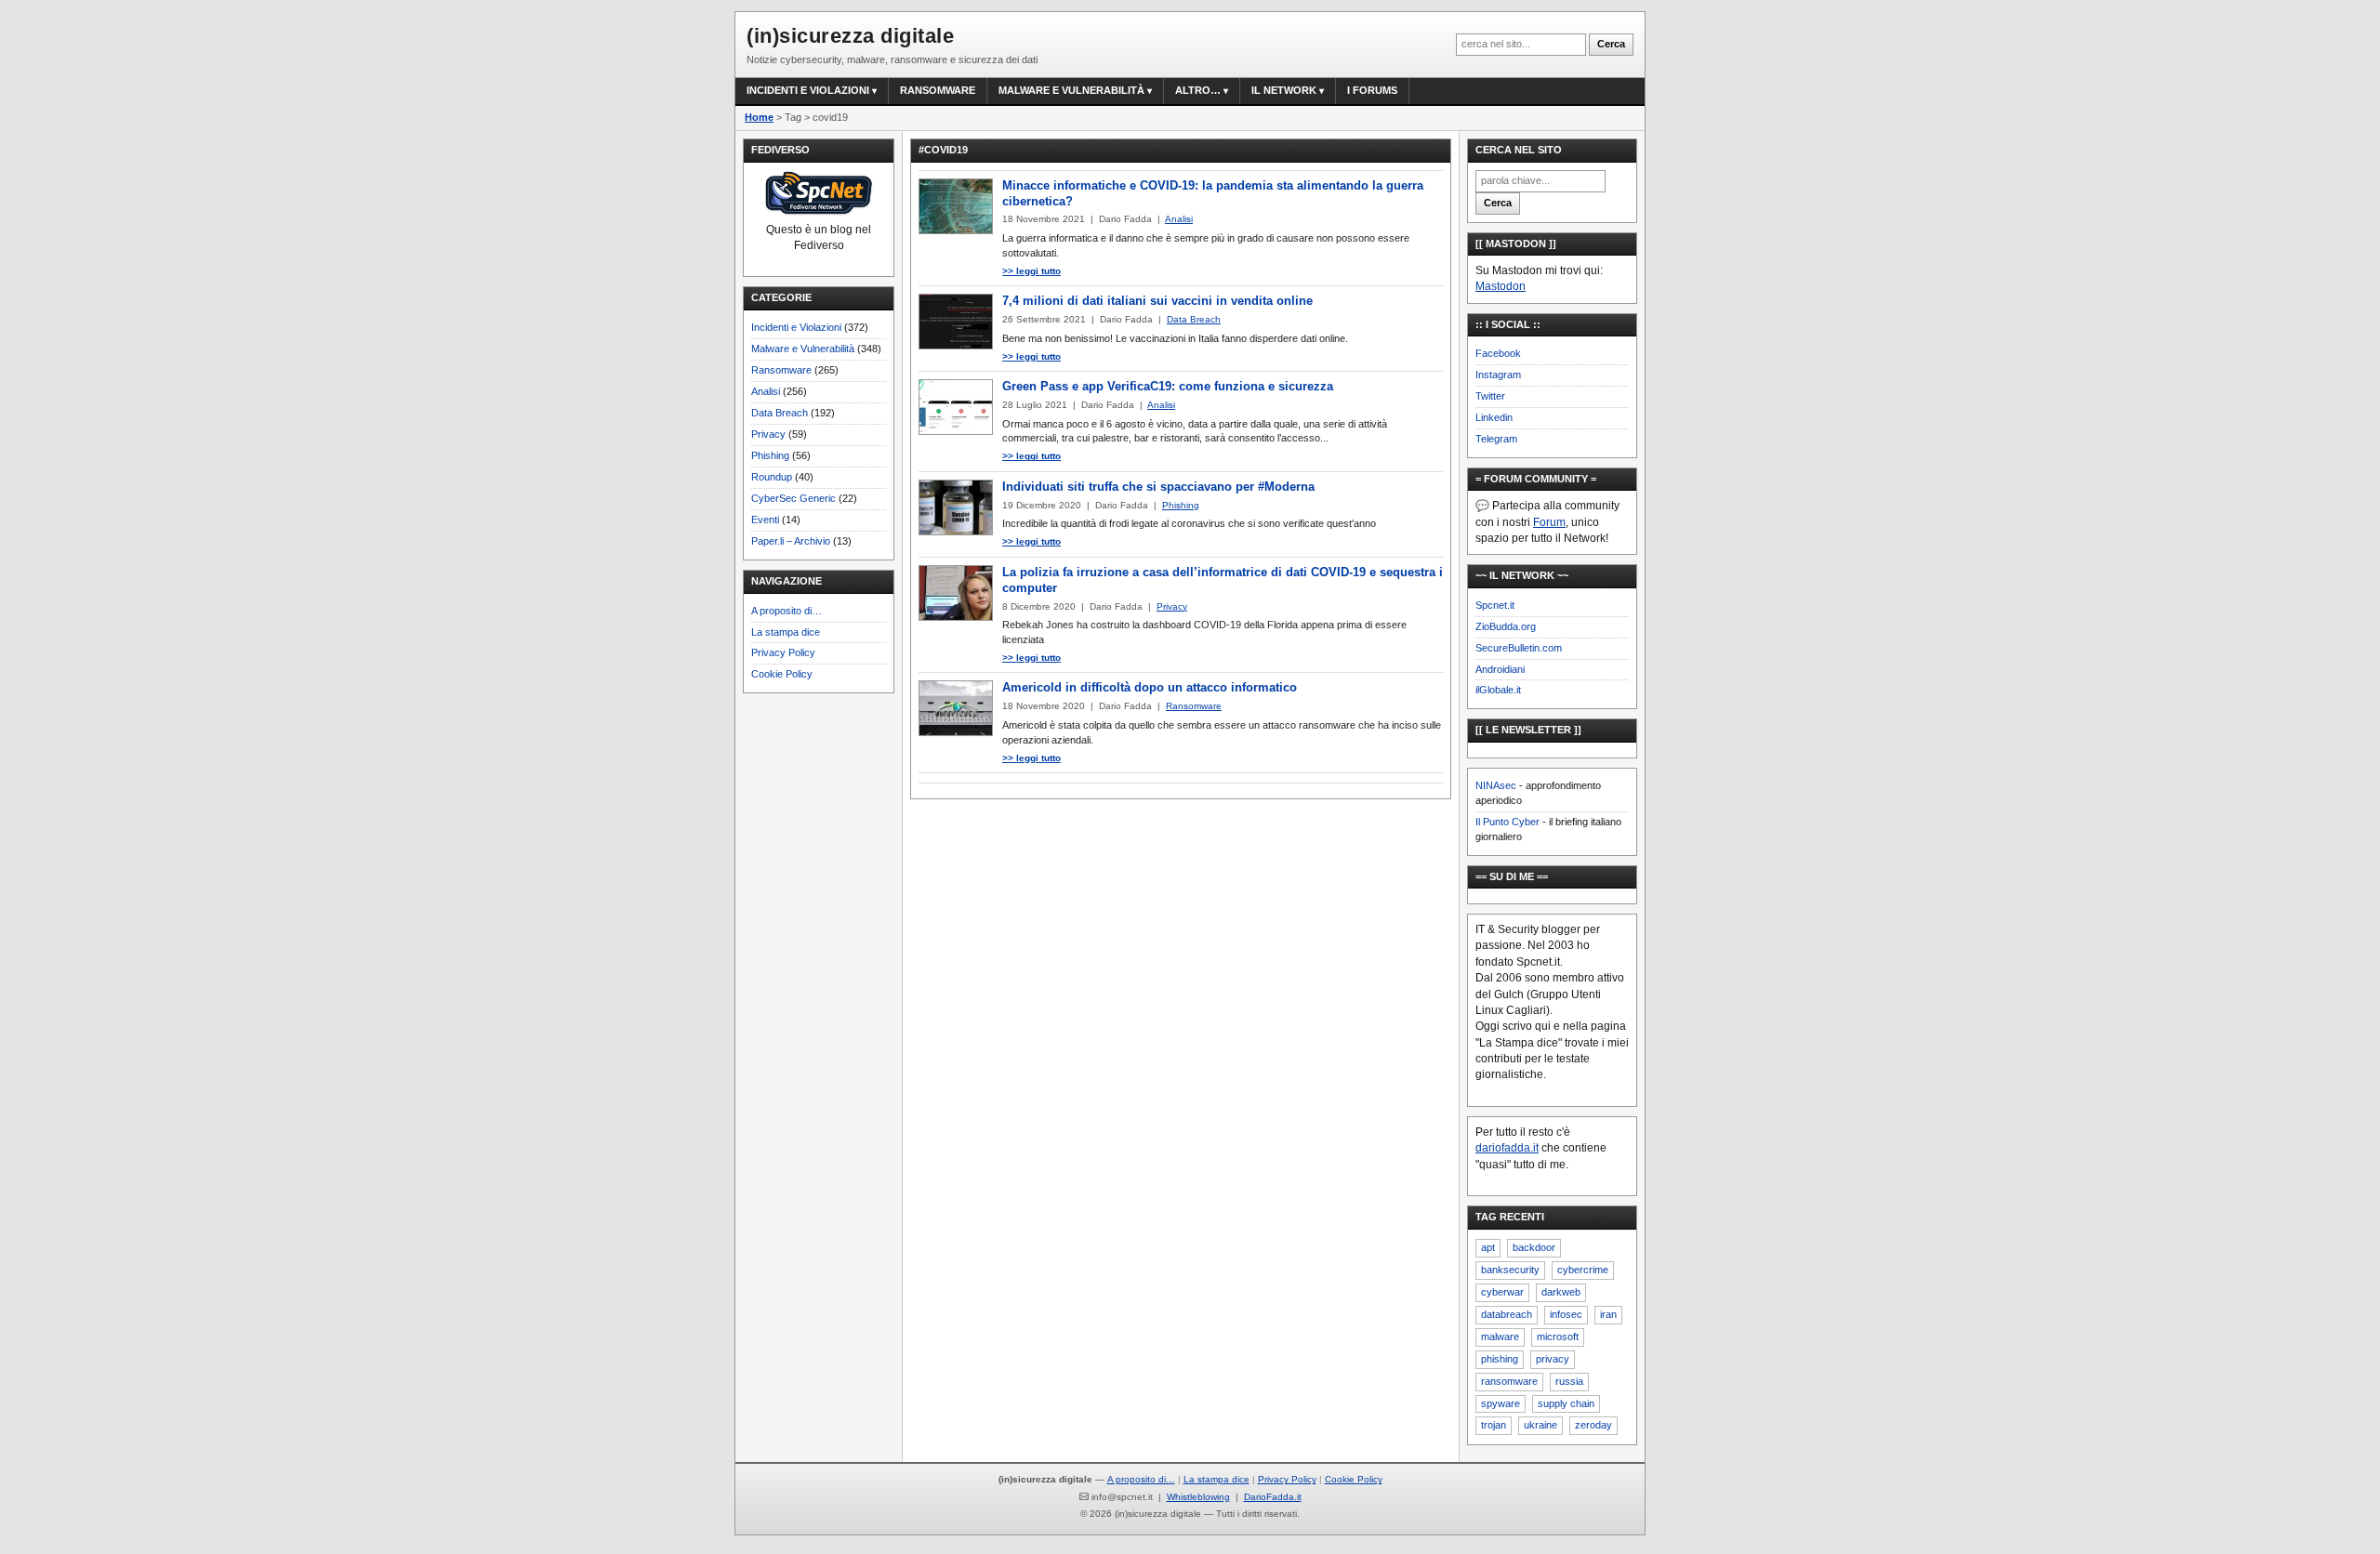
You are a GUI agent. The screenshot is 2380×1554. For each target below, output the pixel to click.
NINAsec (1496, 785)
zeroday (1593, 1425)
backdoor (1534, 1247)
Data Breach (780, 413)
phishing (1500, 1359)
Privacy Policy (783, 652)
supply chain (1566, 1403)
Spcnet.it (1495, 605)
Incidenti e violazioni (808, 90)
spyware (1501, 1403)
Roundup (772, 477)
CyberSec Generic (793, 498)
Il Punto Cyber (1507, 822)
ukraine (1540, 1425)
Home (759, 117)
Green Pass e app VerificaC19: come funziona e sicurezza (1168, 386)
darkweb (1561, 1292)
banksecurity (1510, 1270)
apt (1488, 1247)
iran (1608, 1314)
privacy (1553, 1359)
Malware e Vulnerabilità (1071, 90)
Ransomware (938, 90)
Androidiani (1500, 669)
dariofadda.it (1507, 1148)
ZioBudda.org (1506, 626)
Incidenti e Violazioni (796, 327)
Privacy (768, 434)
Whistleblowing (1198, 1497)
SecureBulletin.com (1519, 648)
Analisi (766, 391)
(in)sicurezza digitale (850, 36)
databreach (1507, 1314)
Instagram (1498, 375)
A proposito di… (787, 611)
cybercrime (1583, 1270)
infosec (1566, 1314)
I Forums (1372, 90)
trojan (1494, 1425)
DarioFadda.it (1273, 1497)
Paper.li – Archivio (791, 541)
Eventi (765, 520)
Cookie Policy (782, 674)
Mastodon (1501, 286)
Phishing (770, 455)
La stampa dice (786, 632)
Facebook (1498, 353)
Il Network (1284, 90)
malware (1500, 1337)
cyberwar (1502, 1292)
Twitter (1490, 396)
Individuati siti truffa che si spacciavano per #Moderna (1158, 487)
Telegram (1496, 439)
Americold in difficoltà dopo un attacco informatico (1150, 687)
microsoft (1558, 1337)
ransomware (1509, 1381)
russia (1569, 1381)
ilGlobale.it (1498, 690)
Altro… (1198, 90)
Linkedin (1494, 417)
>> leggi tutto (1031, 271)
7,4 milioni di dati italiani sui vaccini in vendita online (1157, 301)
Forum (1549, 522)
